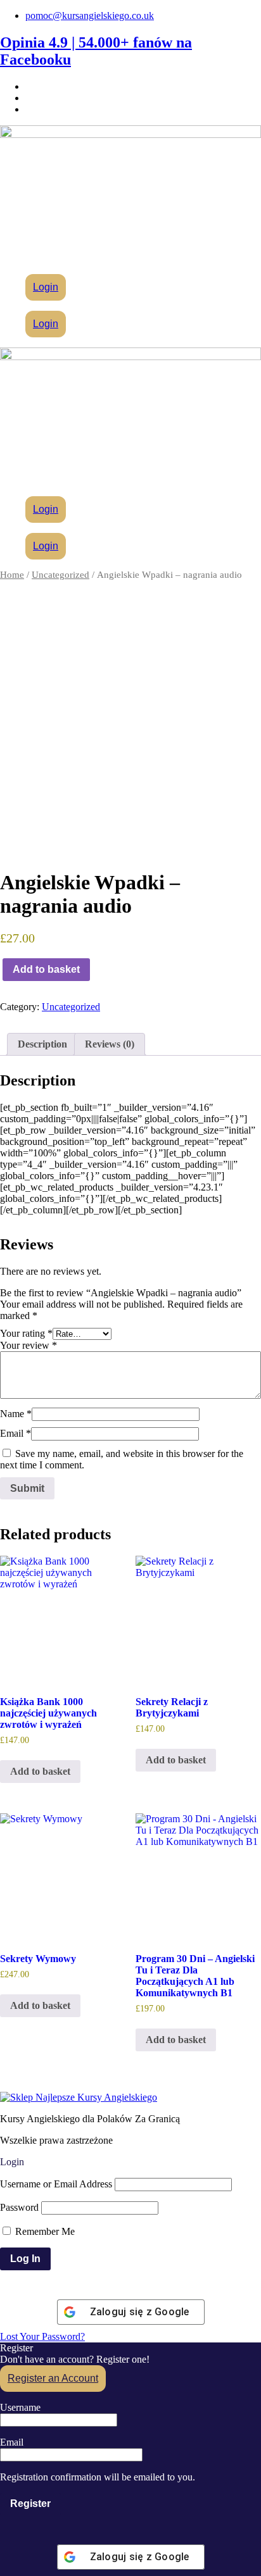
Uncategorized (60, 575)
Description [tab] (42, 1044)
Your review (29, 1345)
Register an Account (53, 2378)
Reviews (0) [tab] (110, 1044)
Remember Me (44, 2231)
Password (19, 2207)
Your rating (26, 1333)
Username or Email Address (56, 2184)
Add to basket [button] (40, 1771)
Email (16, 1433)
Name (16, 1414)
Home (12, 575)
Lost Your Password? (42, 2336)
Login (46, 287)
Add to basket (46, 969)
